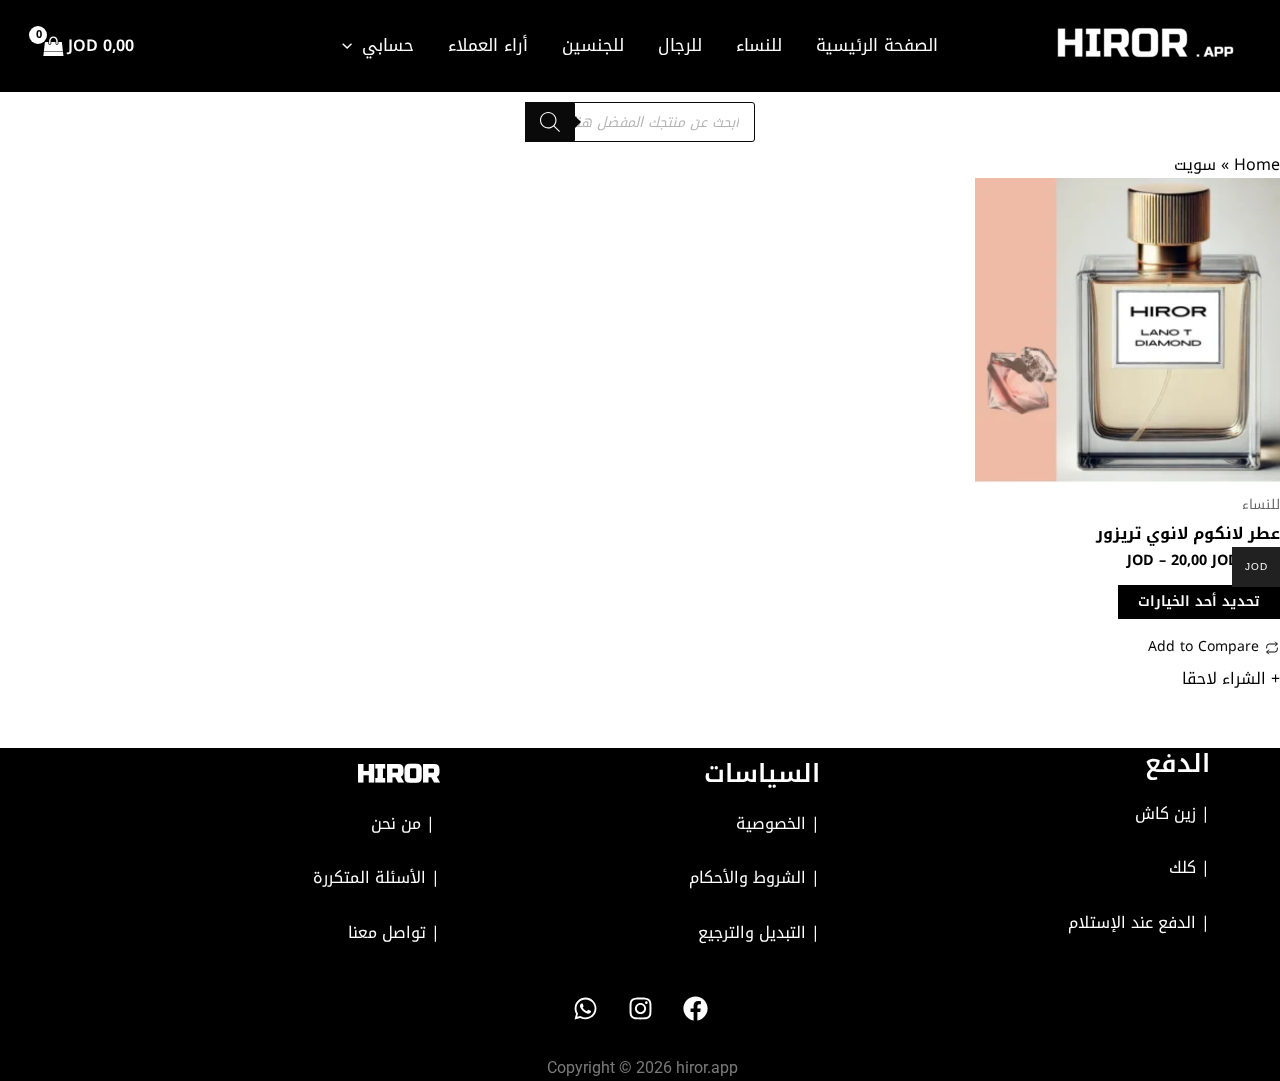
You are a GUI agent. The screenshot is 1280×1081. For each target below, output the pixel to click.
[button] (352, 45)
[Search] (550, 122)
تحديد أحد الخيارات (1199, 601)
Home (1257, 164)
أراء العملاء (488, 45)
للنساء (759, 45)
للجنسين (593, 45)
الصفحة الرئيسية (877, 45)
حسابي (388, 45)
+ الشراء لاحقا (1231, 679)
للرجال (680, 45)
